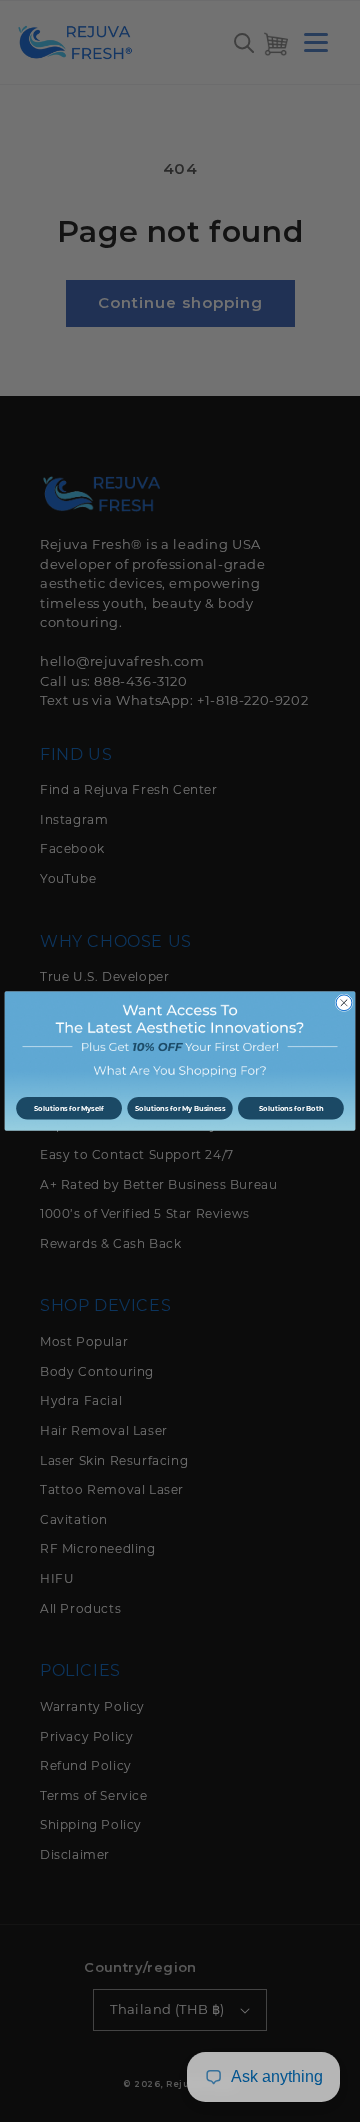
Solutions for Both (291, 1108)
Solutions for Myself (69, 1108)
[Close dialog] (344, 1003)
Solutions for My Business (180, 1108)
